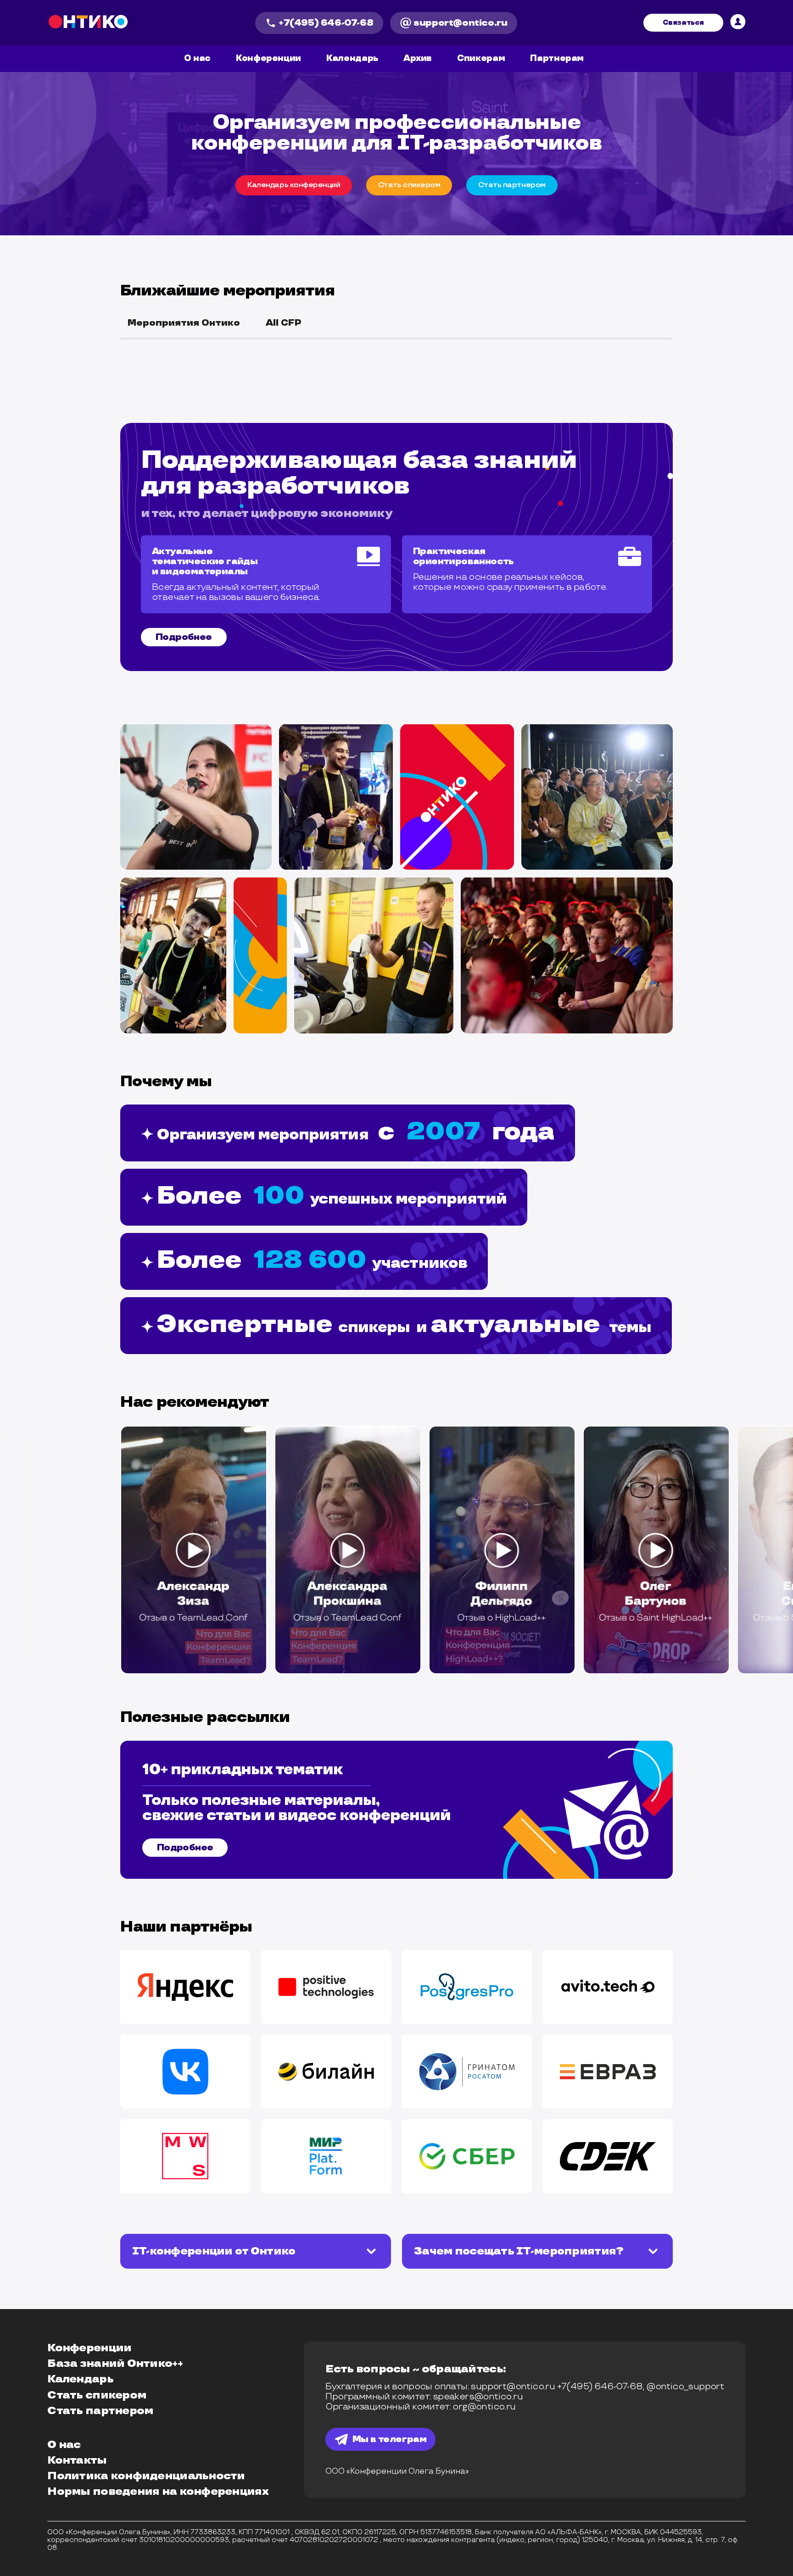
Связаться (683, 23)
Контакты (77, 2460)
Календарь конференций (294, 185)
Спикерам (481, 58)
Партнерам (557, 59)
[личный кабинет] (738, 23)
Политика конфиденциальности (146, 2476)
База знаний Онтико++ (115, 2364)
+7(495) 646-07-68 (326, 23)
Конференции (268, 58)
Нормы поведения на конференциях (158, 2492)
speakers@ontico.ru (478, 2397)
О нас (197, 58)
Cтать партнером (512, 185)
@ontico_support (685, 2387)
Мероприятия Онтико (184, 323)
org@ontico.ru (484, 2407)
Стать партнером (100, 2411)
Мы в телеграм (390, 2439)
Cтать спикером (409, 185)
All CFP (284, 323)
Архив (418, 58)
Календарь (352, 58)
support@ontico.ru (460, 23)
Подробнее (184, 637)
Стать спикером (97, 2395)
